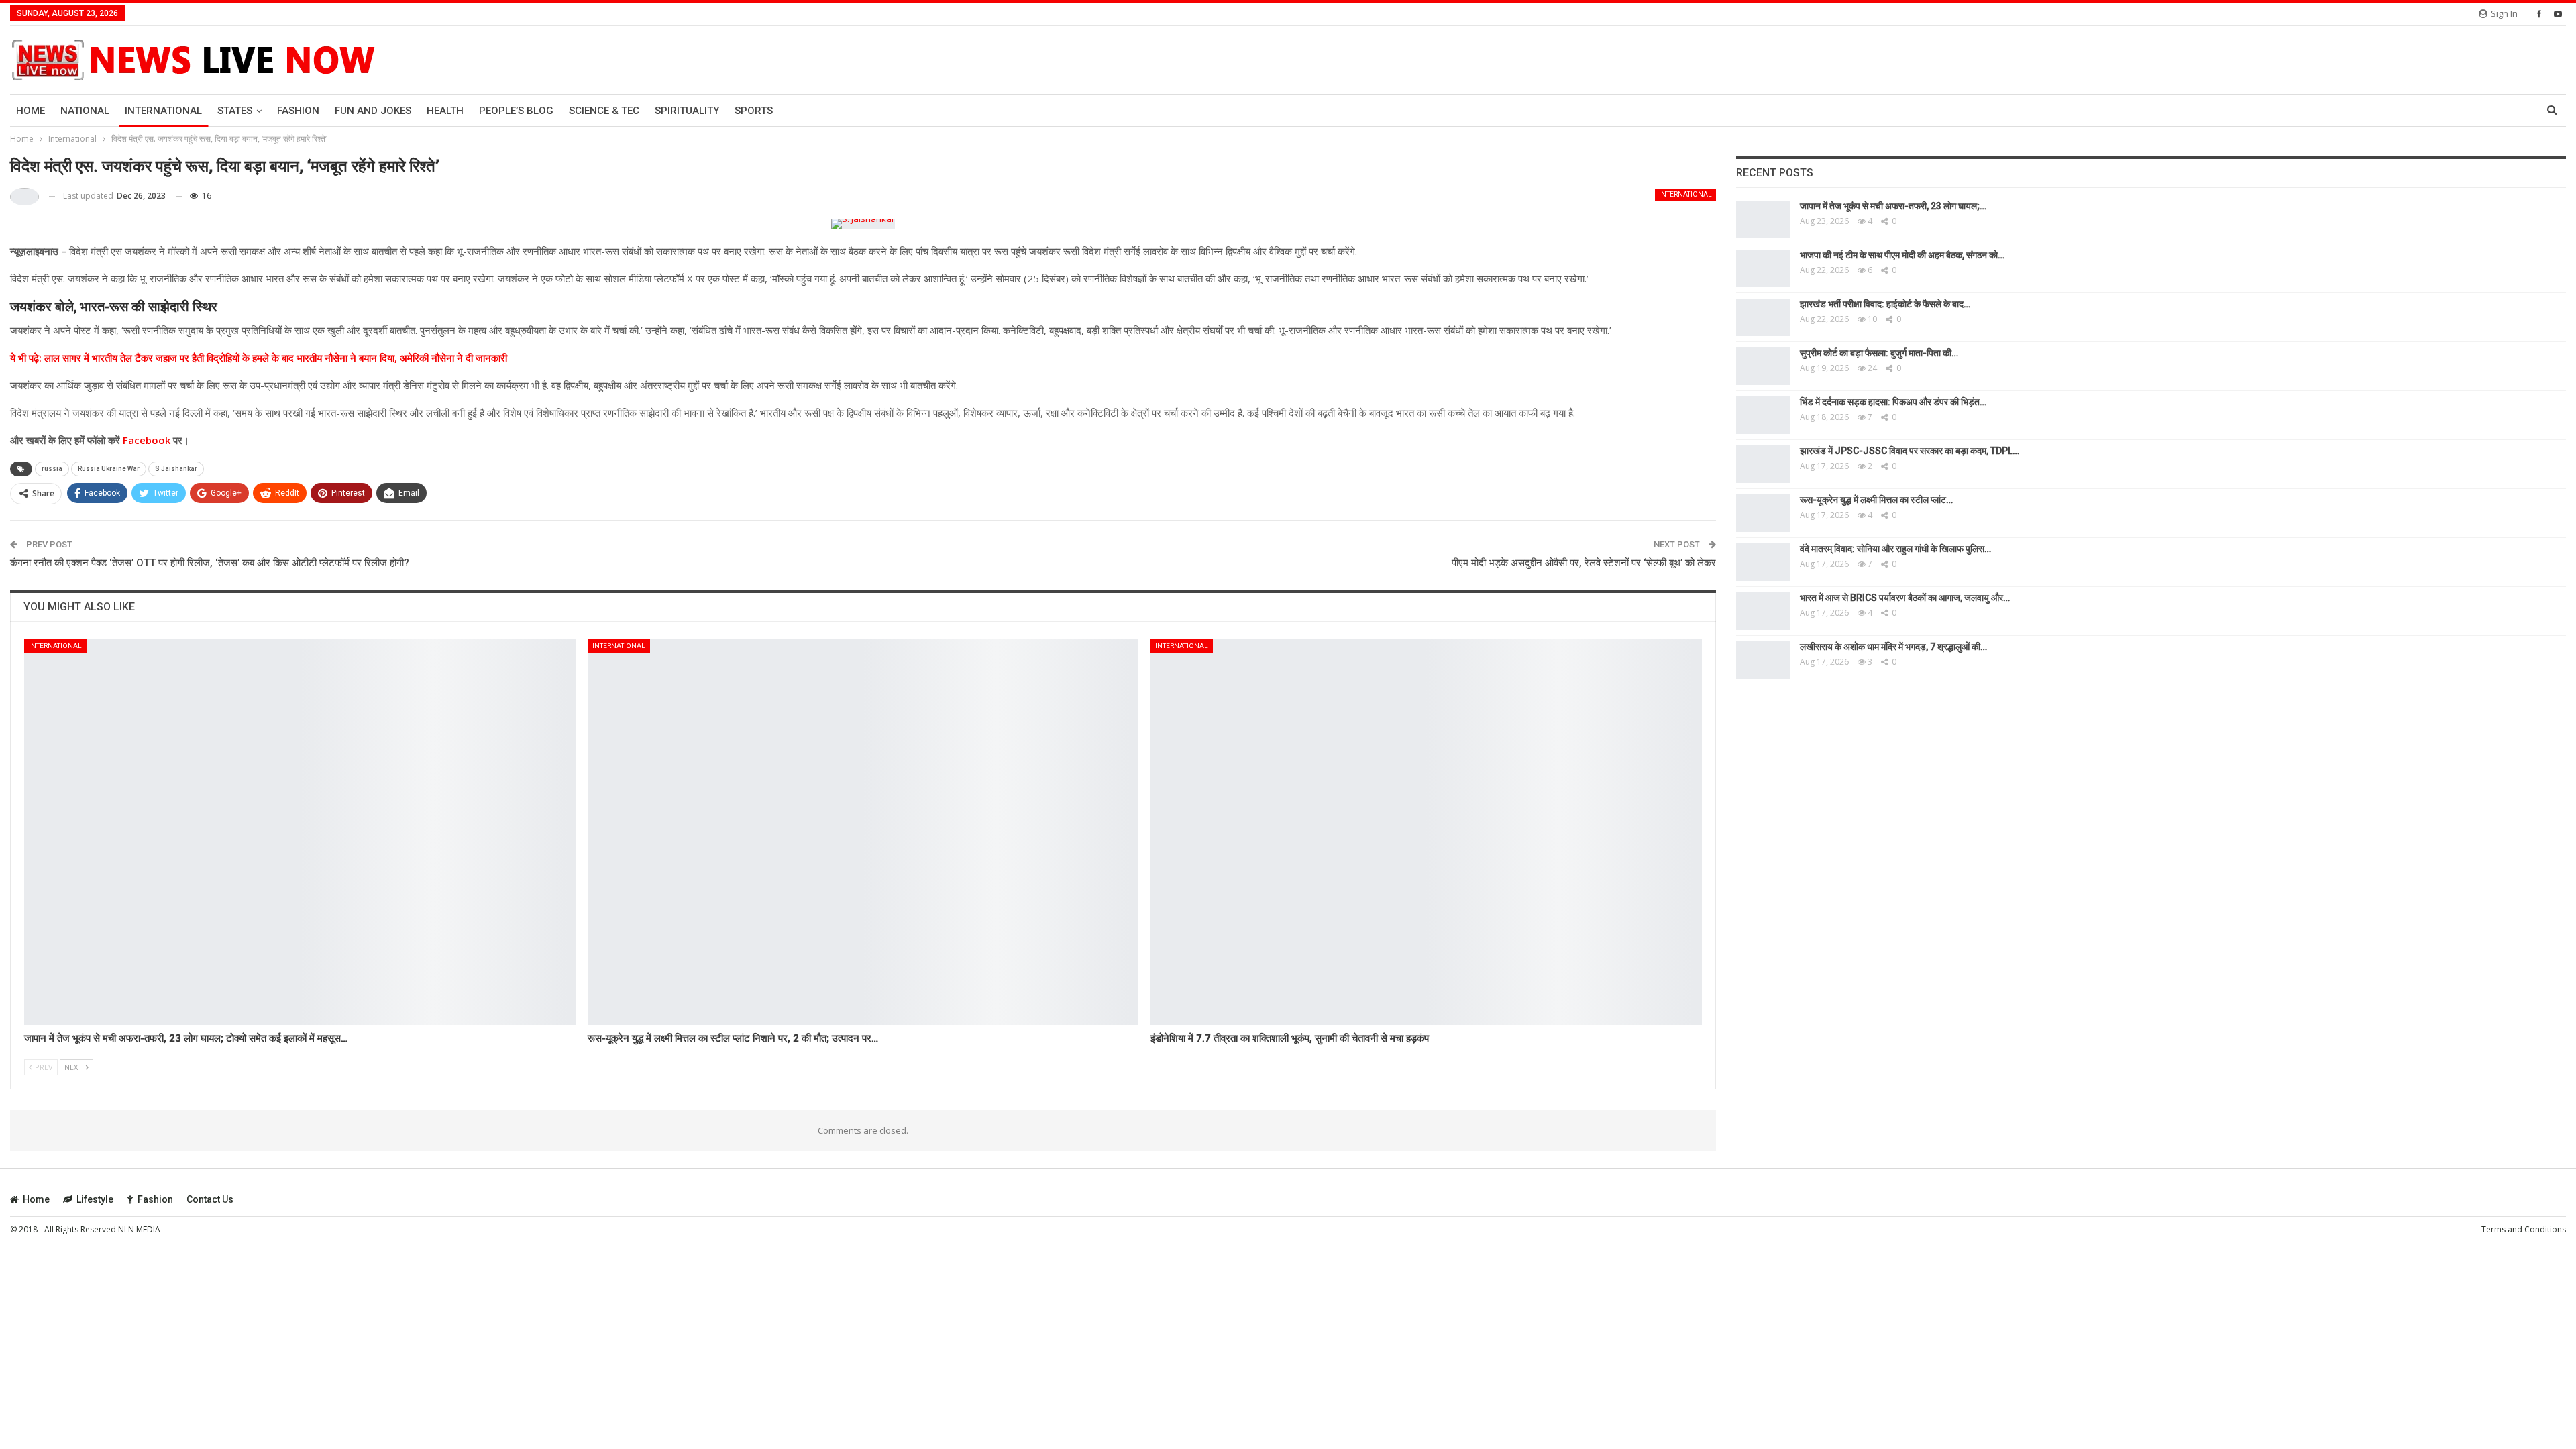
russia (52, 469)
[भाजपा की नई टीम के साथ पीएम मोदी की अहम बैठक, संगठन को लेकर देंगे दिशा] (1763, 268)
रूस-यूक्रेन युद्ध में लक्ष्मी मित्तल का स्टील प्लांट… (1876, 500)
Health (445, 111)
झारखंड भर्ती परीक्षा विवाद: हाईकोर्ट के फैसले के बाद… (1885, 304)
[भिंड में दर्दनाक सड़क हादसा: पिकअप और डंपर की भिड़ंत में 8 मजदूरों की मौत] (1763, 415)
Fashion (298, 111)
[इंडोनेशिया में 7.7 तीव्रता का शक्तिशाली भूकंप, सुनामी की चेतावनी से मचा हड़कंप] (1426, 832)
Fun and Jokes (373, 111)
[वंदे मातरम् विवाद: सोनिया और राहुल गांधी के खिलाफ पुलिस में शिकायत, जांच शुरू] (1763, 562)
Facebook (145, 440)
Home (31, 111)
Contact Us (210, 1199)
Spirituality (687, 111)
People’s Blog (516, 111)
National (85, 111)
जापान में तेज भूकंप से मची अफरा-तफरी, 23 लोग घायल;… (1893, 206)
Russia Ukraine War (109, 469)
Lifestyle (95, 1199)
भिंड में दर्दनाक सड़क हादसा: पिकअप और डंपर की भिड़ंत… (1893, 402)
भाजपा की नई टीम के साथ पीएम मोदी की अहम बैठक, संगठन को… (1902, 255)
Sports (754, 111)
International (163, 111)
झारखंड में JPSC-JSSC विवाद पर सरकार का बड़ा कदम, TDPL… (1910, 451)
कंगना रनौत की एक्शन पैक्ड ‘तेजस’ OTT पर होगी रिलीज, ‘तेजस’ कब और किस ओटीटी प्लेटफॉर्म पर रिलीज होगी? (210, 563)
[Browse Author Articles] (24, 196)
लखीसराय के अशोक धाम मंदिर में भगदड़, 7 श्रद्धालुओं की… (1893, 647)
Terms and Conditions (2524, 1229)
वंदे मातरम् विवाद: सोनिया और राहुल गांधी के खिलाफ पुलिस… (1895, 549)
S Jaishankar (176, 469)
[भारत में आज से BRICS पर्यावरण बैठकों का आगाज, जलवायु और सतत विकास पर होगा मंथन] (1763, 611)
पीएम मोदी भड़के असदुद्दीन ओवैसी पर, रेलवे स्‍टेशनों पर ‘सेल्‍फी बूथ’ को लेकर (1584, 563)
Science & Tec (604, 111)
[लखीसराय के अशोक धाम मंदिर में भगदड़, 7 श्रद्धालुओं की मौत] (1763, 660)
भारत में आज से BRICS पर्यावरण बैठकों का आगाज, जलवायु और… (1905, 598)
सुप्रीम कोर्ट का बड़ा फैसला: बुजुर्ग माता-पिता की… (1879, 353)
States (235, 111)
